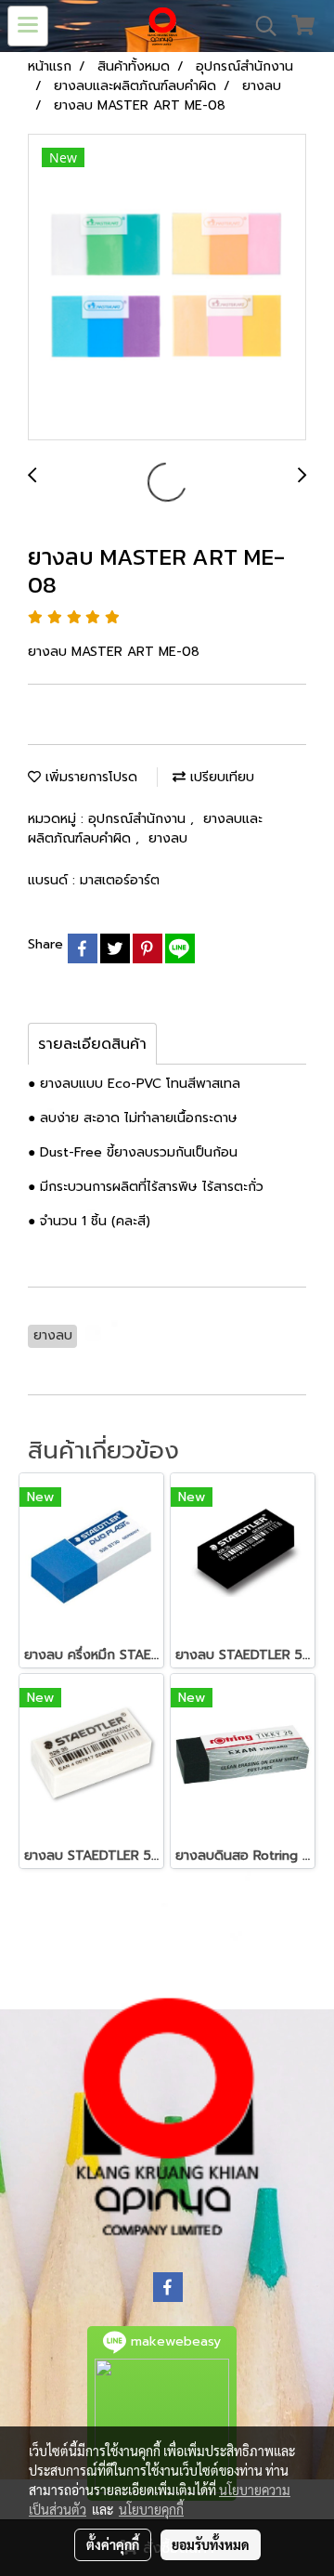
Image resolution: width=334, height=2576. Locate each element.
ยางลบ (168, 838)
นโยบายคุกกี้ (151, 2509)
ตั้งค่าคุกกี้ (113, 2544)
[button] (260, 26)
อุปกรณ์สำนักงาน (139, 819)
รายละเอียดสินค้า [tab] (92, 1044)
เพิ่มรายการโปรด (89, 777)
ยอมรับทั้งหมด (211, 2544)
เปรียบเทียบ (220, 777)
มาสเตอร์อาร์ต (120, 880)
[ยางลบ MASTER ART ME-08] (167, 288)
